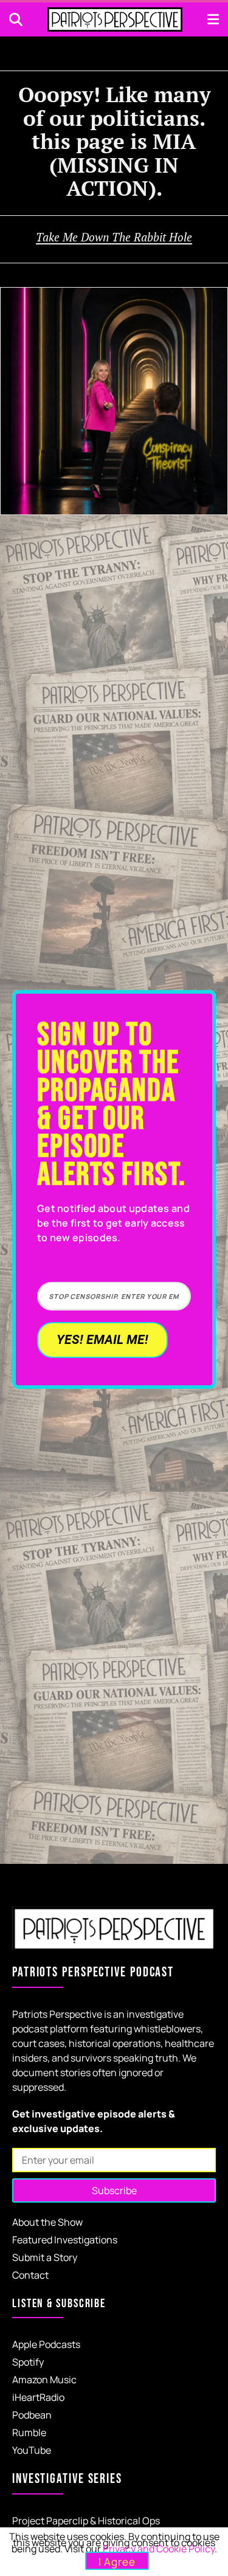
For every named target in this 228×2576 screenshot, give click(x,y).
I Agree (117, 2562)
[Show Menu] (213, 19)
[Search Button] (16, 19)
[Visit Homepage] (115, 19)
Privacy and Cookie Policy (159, 2549)
